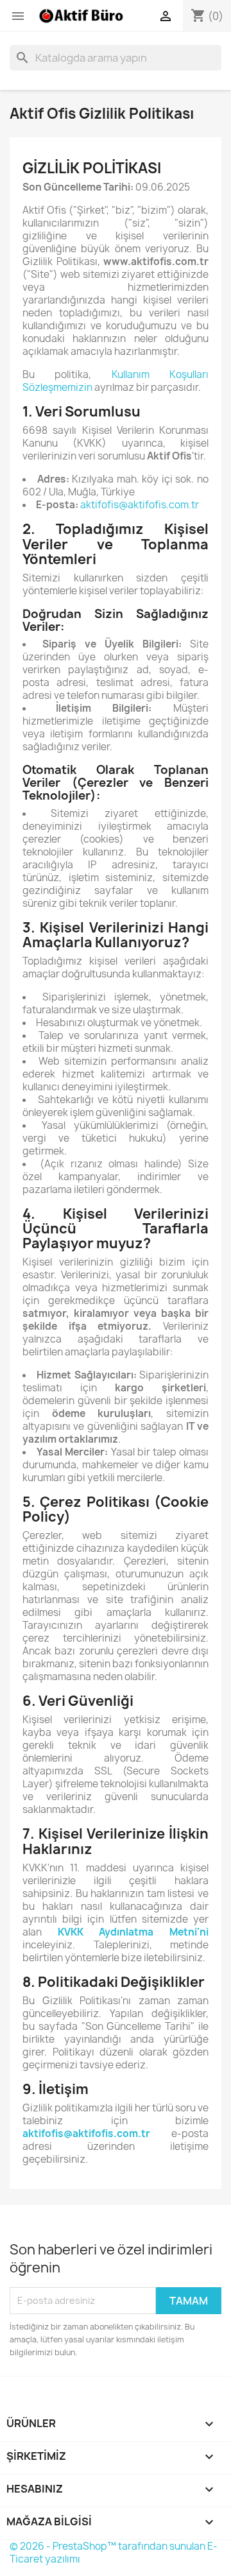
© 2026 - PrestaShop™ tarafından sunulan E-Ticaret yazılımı (114, 2553)
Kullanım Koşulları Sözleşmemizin (116, 381)
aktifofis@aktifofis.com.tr (140, 505)
